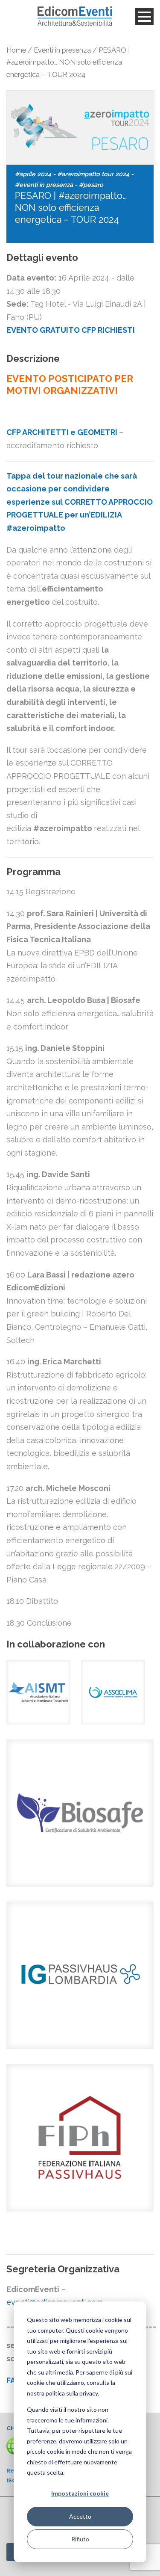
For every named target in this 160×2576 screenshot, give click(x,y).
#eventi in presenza (44, 185)
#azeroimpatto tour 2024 (93, 174)
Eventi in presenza (62, 50)
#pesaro (91, 185)
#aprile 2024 (33, 174)
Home (16, 50)
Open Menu (144, 16)
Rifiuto (80, 2539)
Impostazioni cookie (80, 2493)
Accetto (80, 2516)
